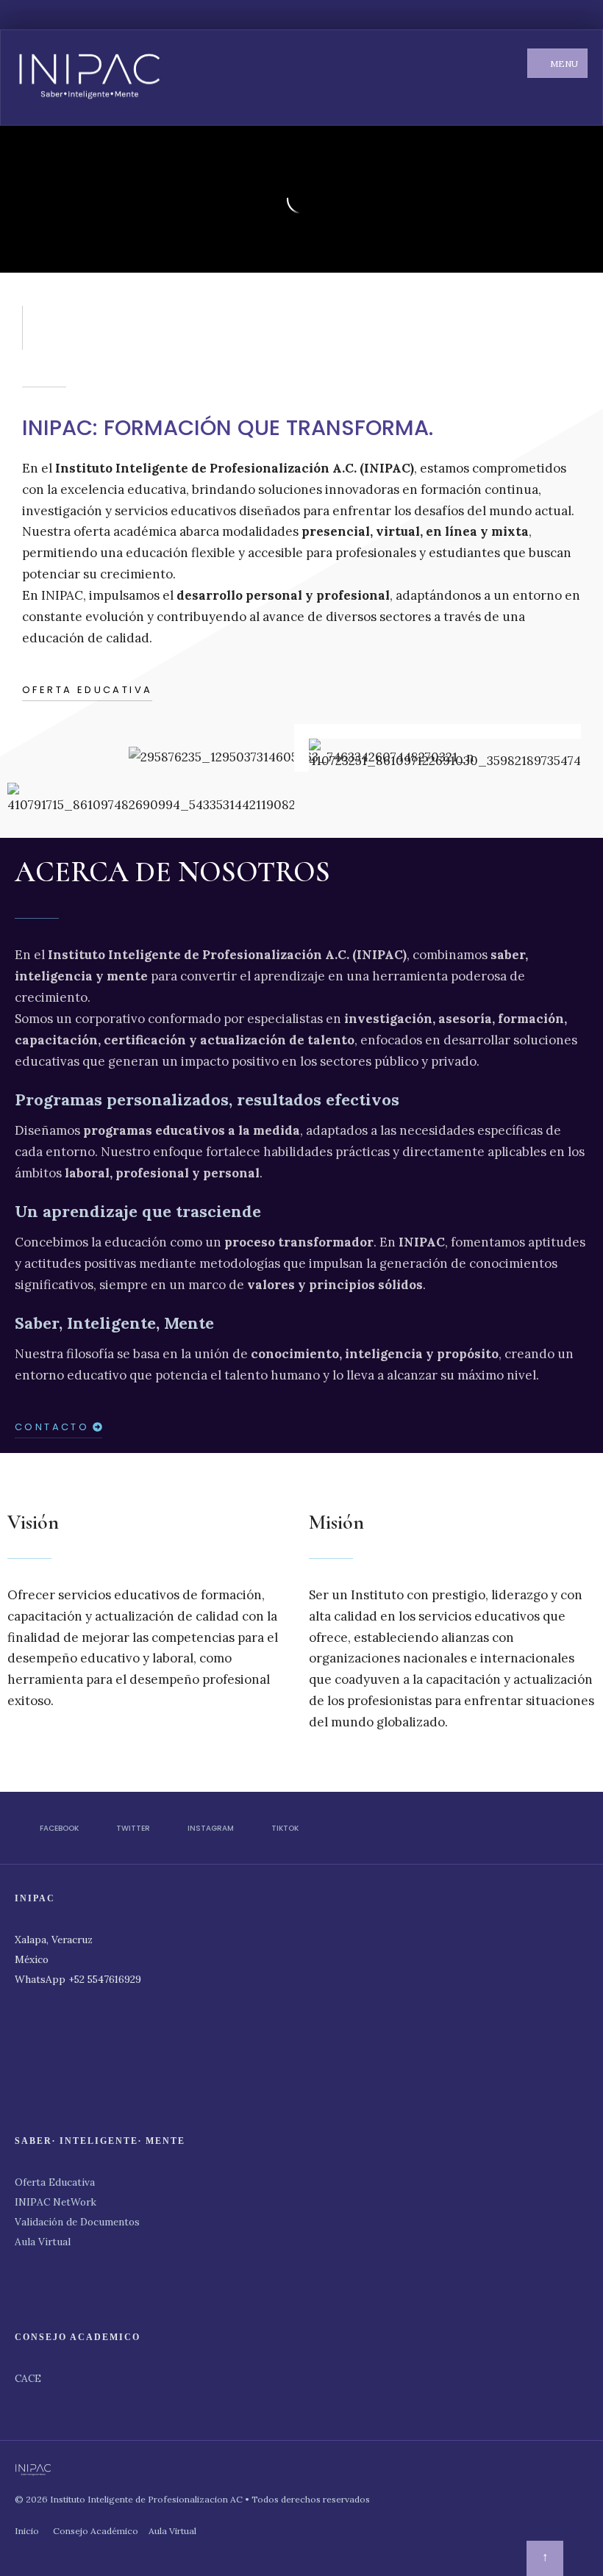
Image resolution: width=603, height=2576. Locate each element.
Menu (563, 64)
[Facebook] (490, 15)
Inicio (27, 2531)
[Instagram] (534, 15)
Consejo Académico (96, 2531)
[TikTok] (556, 15)
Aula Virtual (43, 2242)
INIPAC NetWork (56, 2202)
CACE (28, 2378)
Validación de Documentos (77, 2222)
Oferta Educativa (55, 2182)
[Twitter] (512, 15)
